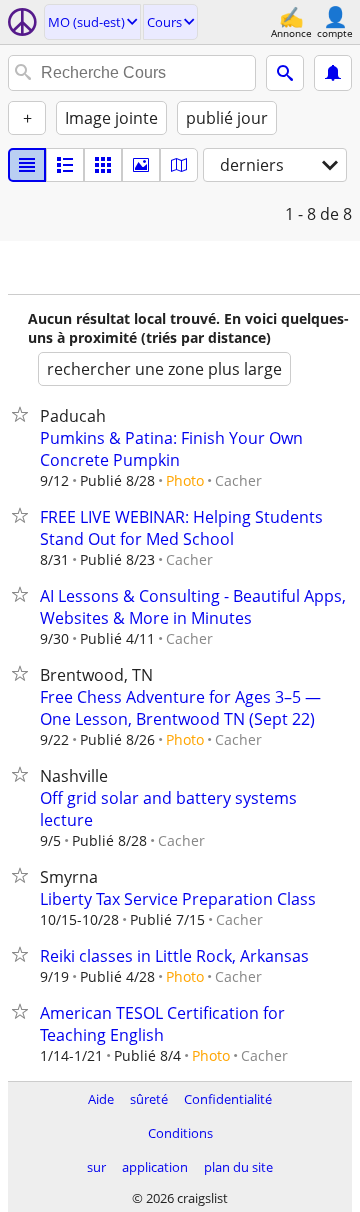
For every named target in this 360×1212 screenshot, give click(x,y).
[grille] (103, 165)
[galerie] (141, 165)
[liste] (27, 165)
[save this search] (333, 73)
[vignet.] (65, 165)
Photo (185, 480)
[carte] (179, 165)
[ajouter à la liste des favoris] (24, 414)
